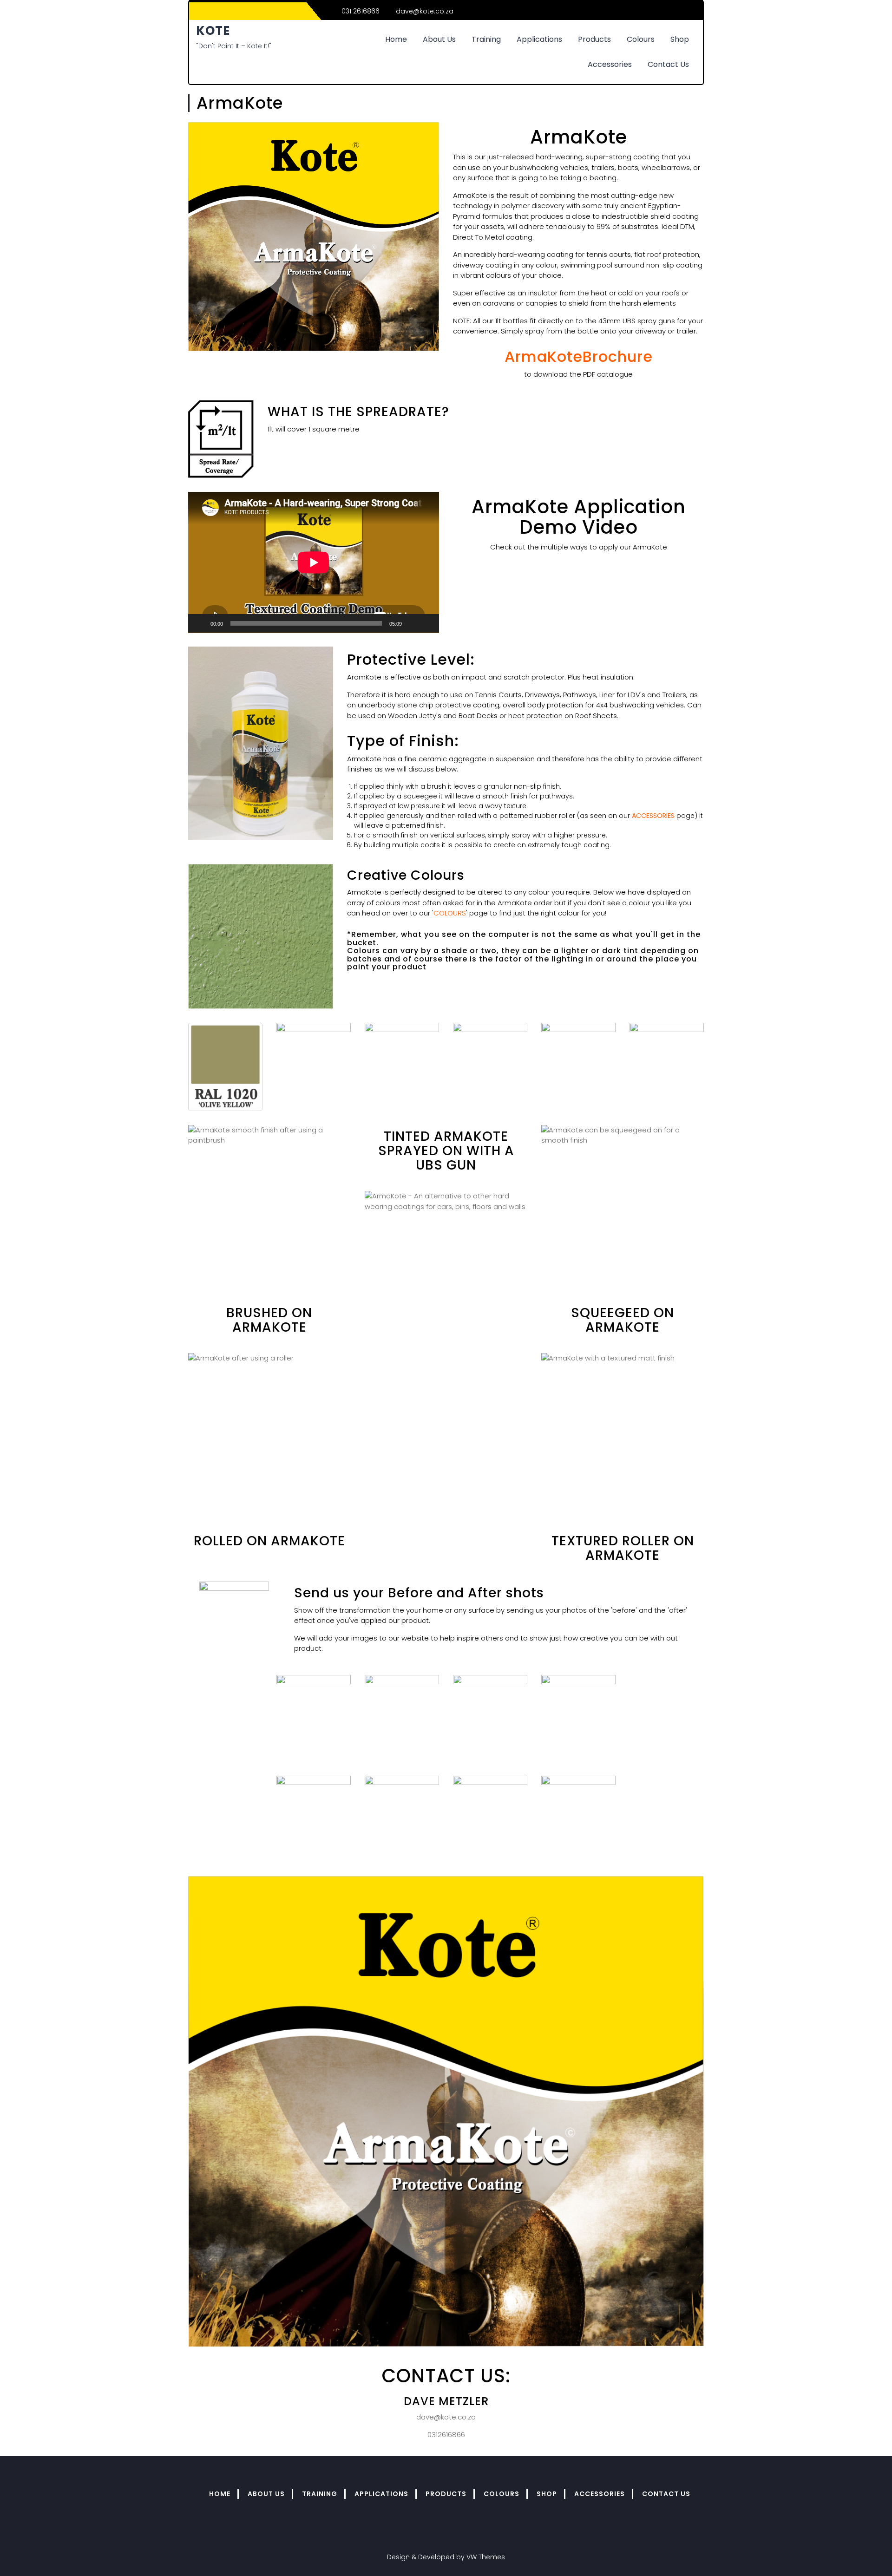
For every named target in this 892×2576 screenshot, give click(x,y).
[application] (314, 562)
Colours (641, 39)
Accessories (610, 64)
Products (594, 39)
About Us (439, 39)
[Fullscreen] (427, 623)
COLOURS (450, 913)
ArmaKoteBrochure (579, 356)
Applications (539, 39)
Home (396, 39)
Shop (680, 39)
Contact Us (668, 64)
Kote (213, 31)
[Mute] (412, 623)
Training (486, 39)
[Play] (200, 623)
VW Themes (485, 2557)
